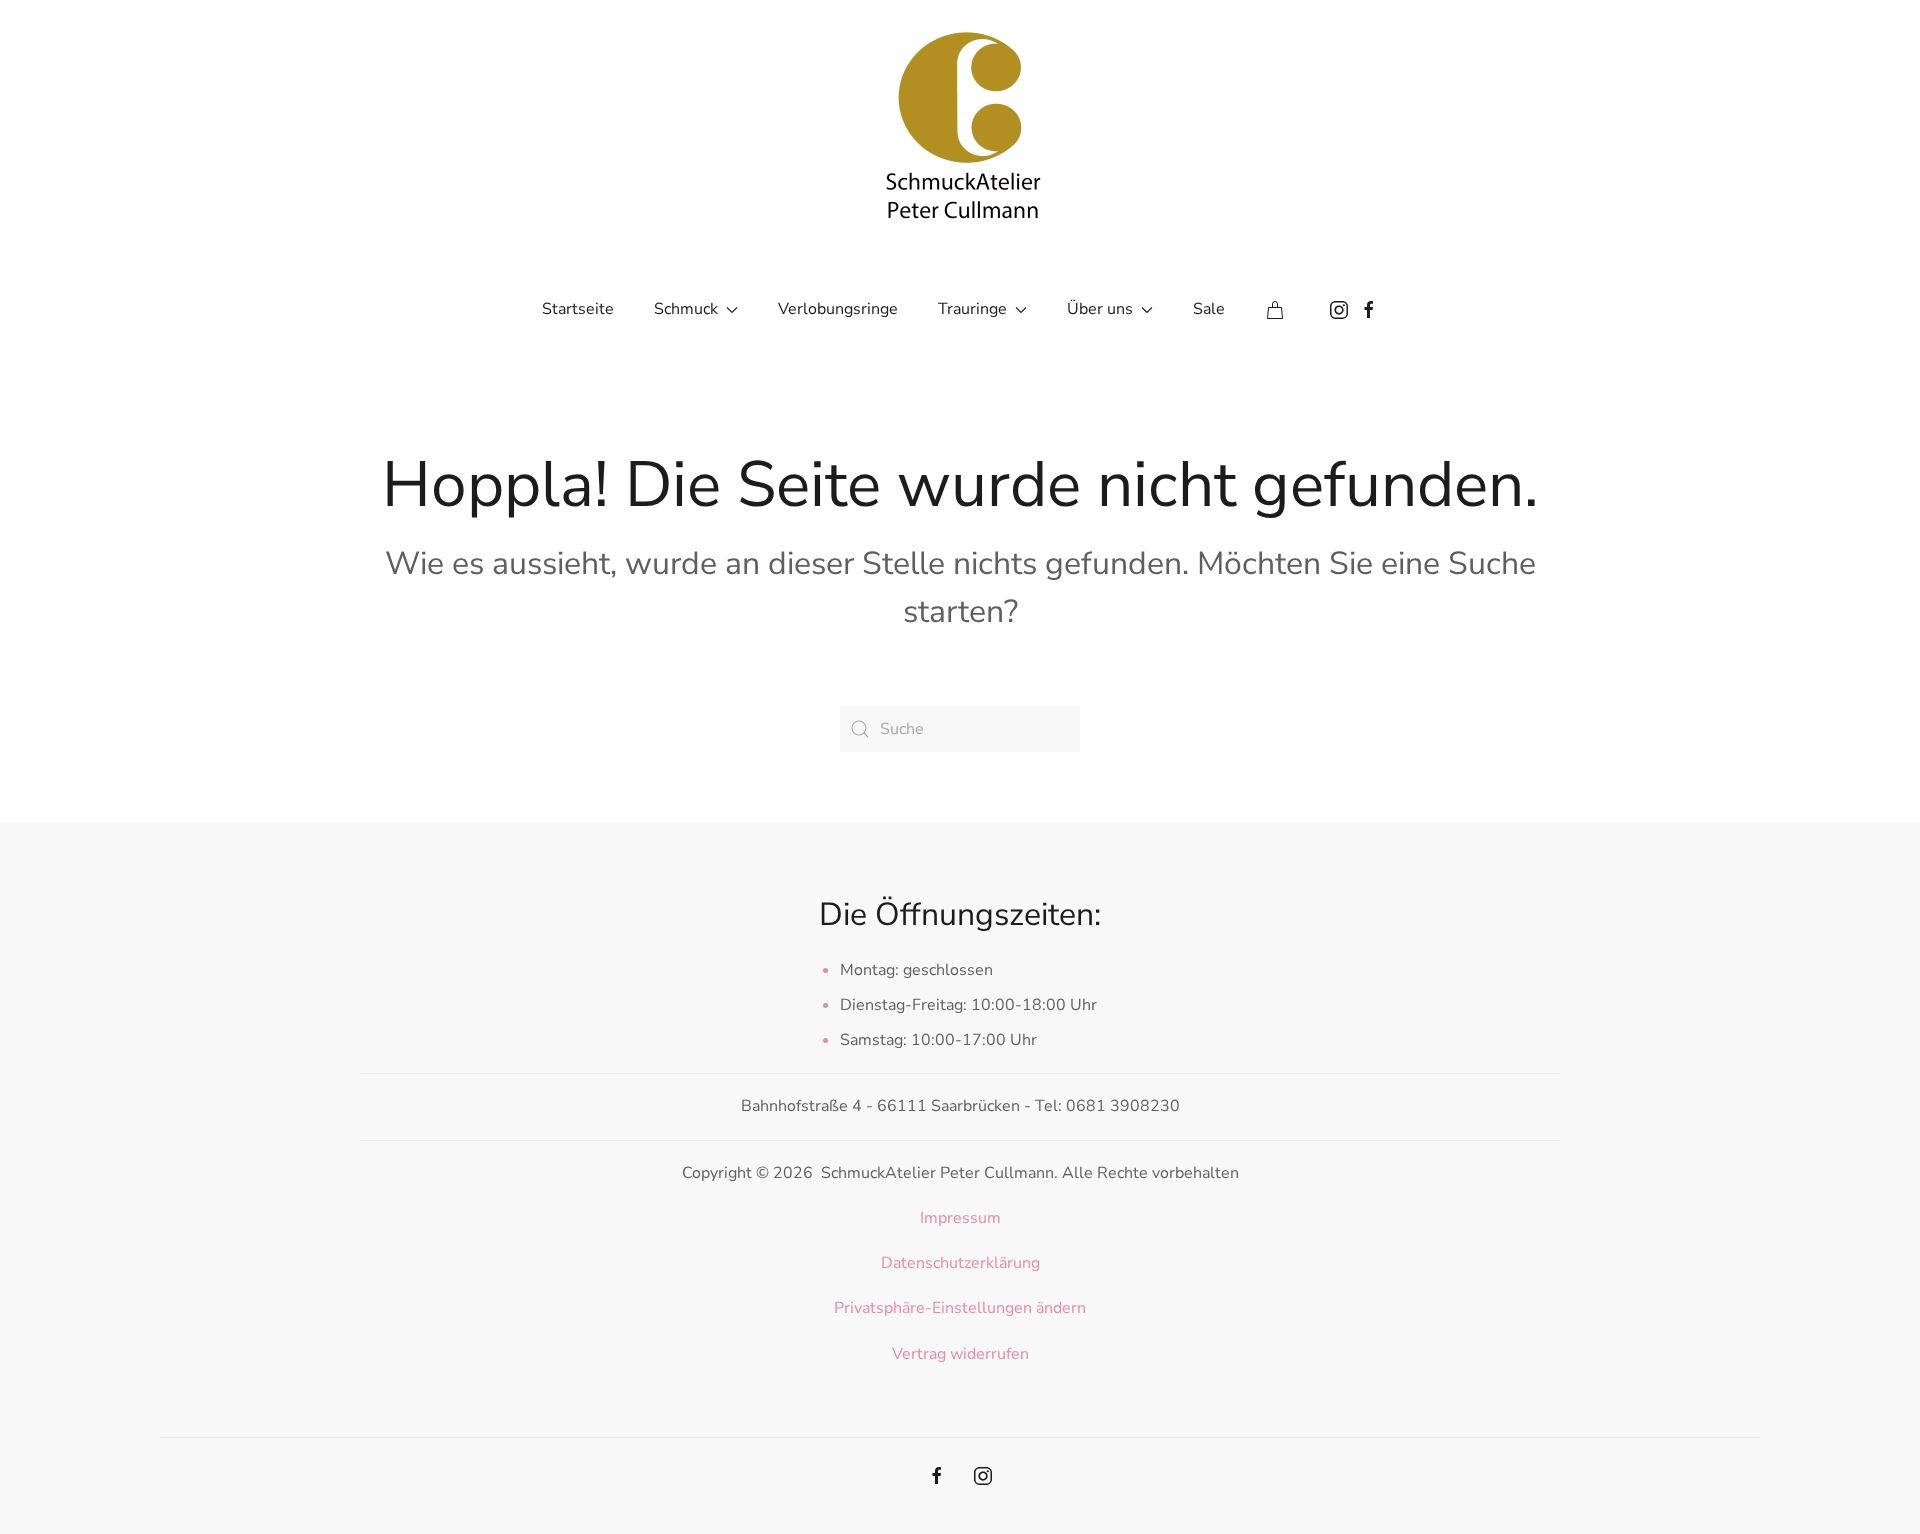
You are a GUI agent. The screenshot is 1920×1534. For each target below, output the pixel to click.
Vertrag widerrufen (960, 1354)
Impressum (960, 1218)
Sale (1209, 309)
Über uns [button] (1100, 309)
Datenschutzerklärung (960, 1263)
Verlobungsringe (838, 309)
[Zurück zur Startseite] (960, 120)
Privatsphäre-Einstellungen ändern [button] (960, 1308)
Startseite (578, 309)
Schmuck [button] (686, 309)
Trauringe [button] (972, 309)
